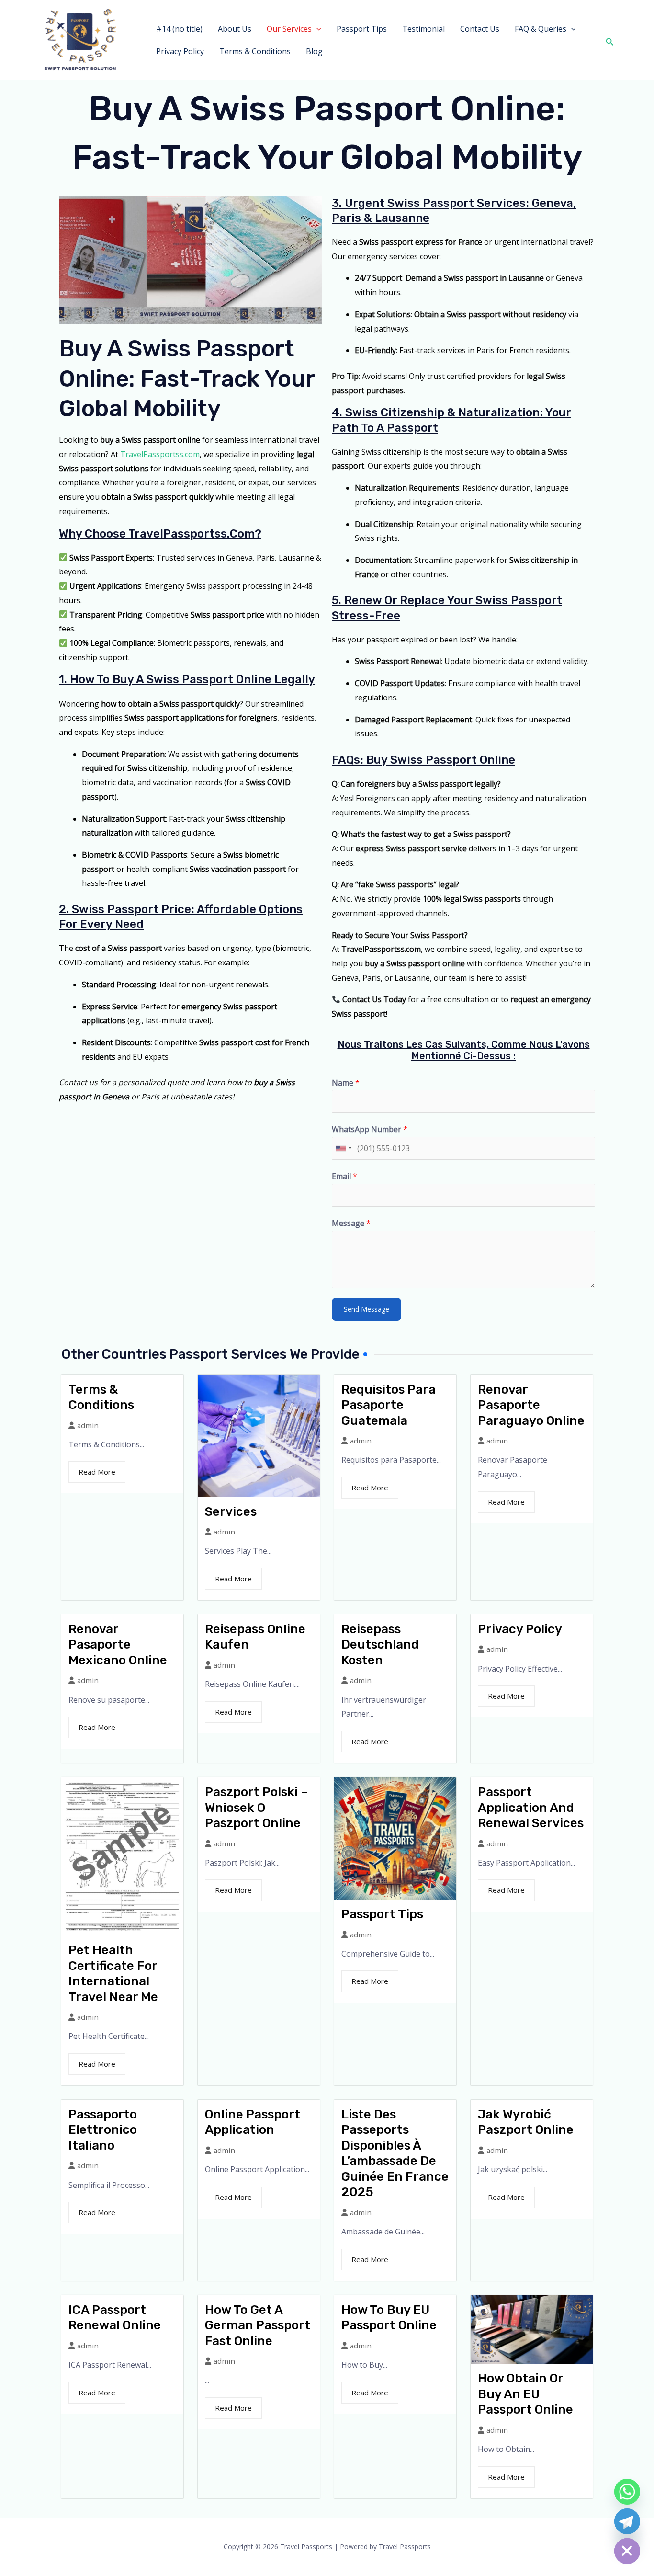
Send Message (366, 1309)
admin (88, 1425)
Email (344, 1176)
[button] (316, 29)
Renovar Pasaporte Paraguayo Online (531, 1405)
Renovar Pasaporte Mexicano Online (118, 1645)
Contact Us (480, 29)
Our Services (289, 29)
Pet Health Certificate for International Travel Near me (113, 1974)
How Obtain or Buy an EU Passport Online (525, 2394)
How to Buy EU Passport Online (389, 2318)
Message (351, 1223)
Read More (97, 1472)
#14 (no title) (179, 29)
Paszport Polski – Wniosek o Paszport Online (257, 1808)
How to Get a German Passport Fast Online (258, 2325)
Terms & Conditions (255, 51)
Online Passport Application (253, 2122)
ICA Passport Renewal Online (115, 2318)
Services (231, 1512)
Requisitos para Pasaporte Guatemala (389, 1405)
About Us (235, 29)
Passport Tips (362, 29)
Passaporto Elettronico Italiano (103, 2130)
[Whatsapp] (627, 2492)
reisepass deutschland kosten (380, 1645)
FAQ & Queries (541, 29)
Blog (314, 51)
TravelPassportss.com (160, 454)
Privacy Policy (180, 51)
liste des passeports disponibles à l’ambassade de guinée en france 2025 (395, 2153)
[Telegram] (627, 2521)
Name (346, 1083)
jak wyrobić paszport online (526, 2122)
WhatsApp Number (370, 1129)
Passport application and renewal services (531, 1808)
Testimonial (423, 29)
